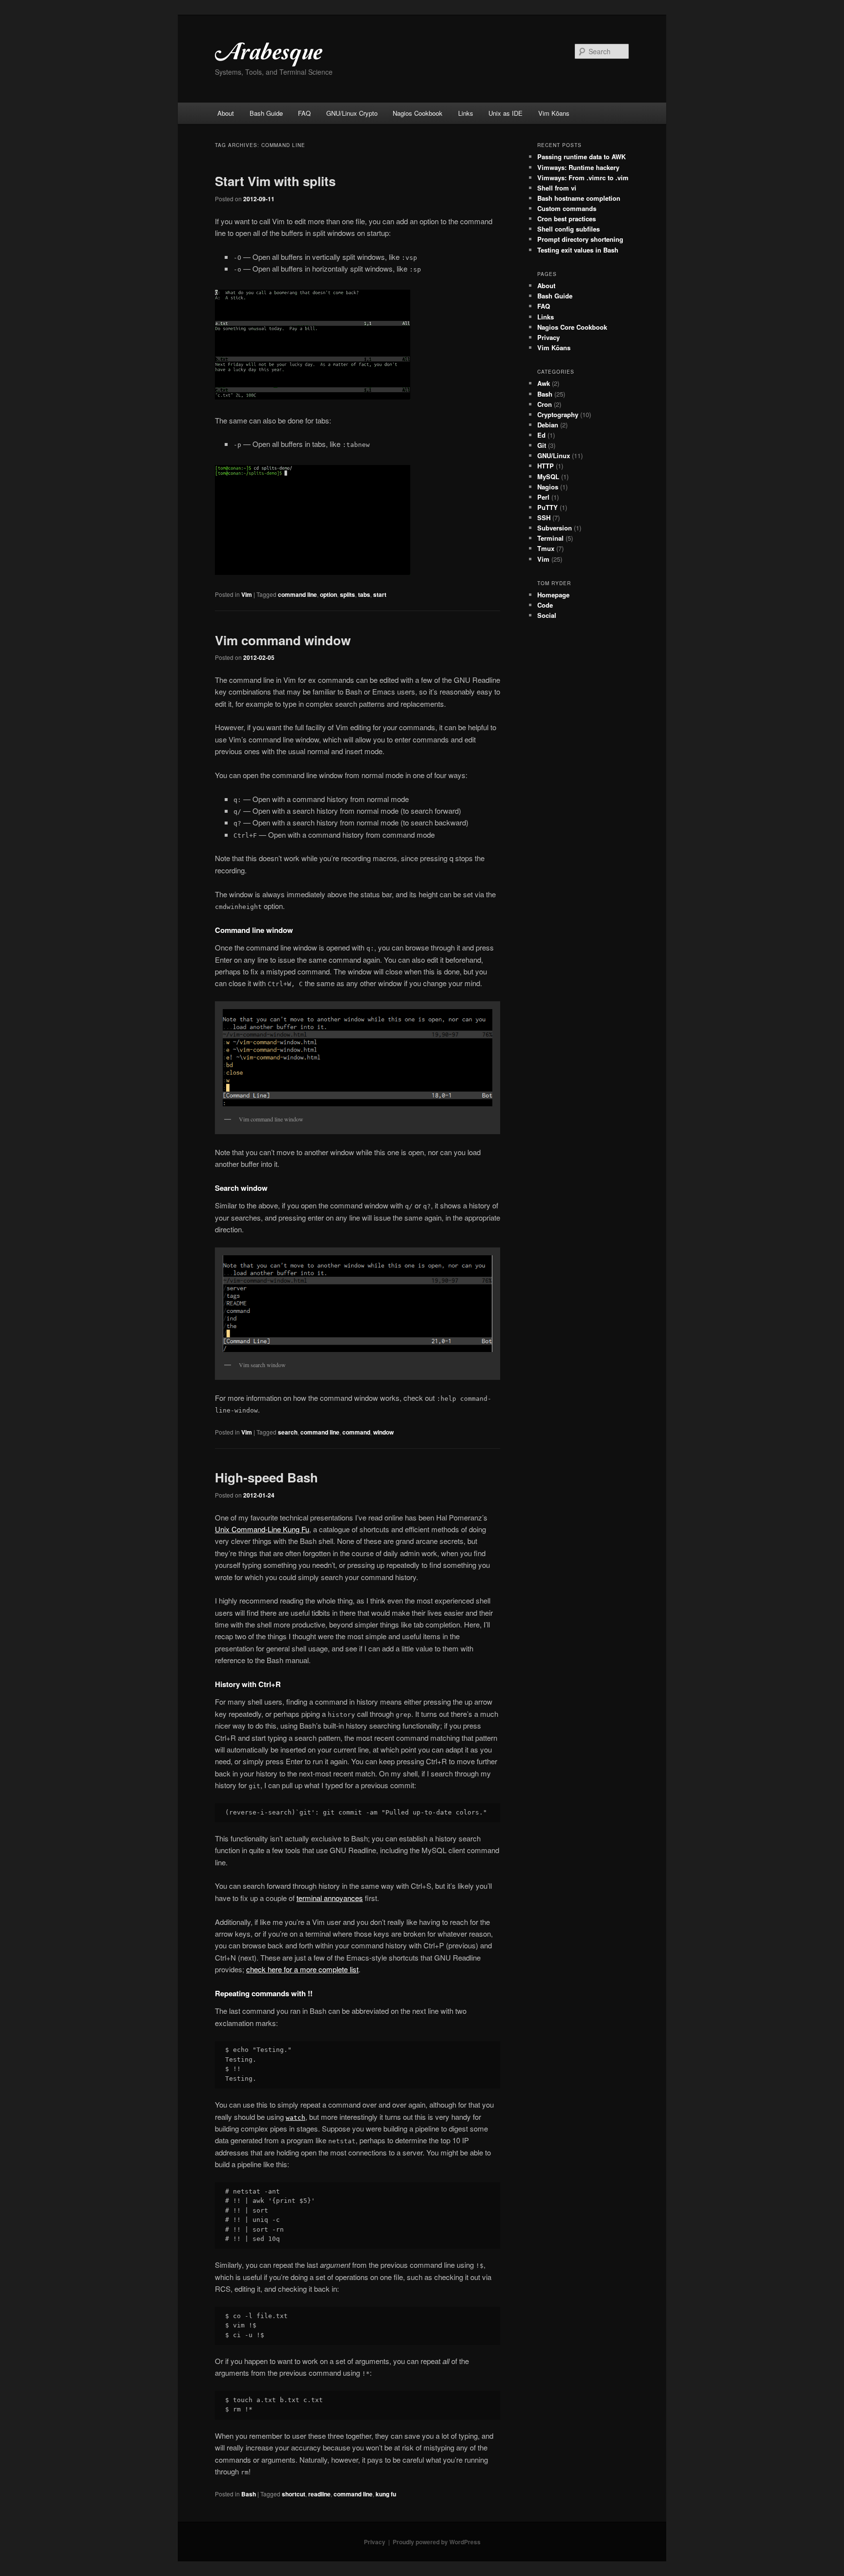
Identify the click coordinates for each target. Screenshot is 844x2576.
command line (297, 594)
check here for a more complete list (302, 1969)
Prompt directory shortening (580, 239)
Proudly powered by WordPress (437, 2542)
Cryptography (558, 414)
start (380, 594)
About (226, 113)
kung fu (386, 2494)
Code (545, 605)
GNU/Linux (554, 455)
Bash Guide (266, 113)
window (383, 1432)
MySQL (548, 476)
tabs (364, 594)
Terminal (550, 538)
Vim (247, 594)
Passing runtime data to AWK (581, 157)
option (328, 594)
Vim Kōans (554, 113)
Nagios (548, 487)
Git (542, 445)
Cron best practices (567, 219)
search (288, 1432)
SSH (544, 517)
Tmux (546, 548)
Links (466, 113)
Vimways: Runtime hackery (578, 167)
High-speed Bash (266, 1477)
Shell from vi (557, 188)
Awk (544, 383)
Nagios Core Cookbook (572, 327)
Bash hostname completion (579, 198)
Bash (249, 2494)
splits (348, 594)
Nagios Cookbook (418, 113)
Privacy (549, 337)
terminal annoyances (330, 1898)
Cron (545, 404)
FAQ (304, 113)
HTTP (546, 466)
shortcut (294, 2494)
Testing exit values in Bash (578, 250)
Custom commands (567, 208)
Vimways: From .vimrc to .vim (583, 178)
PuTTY (548, 507)
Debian (548, 425)
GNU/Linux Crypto (352, 113)
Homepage (553, 595)
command (356, 1432)
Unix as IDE (506, 113)
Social (547, 615)
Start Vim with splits (275, 181)
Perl (543, 497)
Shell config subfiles (569, 229)
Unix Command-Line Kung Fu (262, 1529)
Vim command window (283, 640)
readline (319, 2494)
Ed (541, 435)
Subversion (555, 528)
